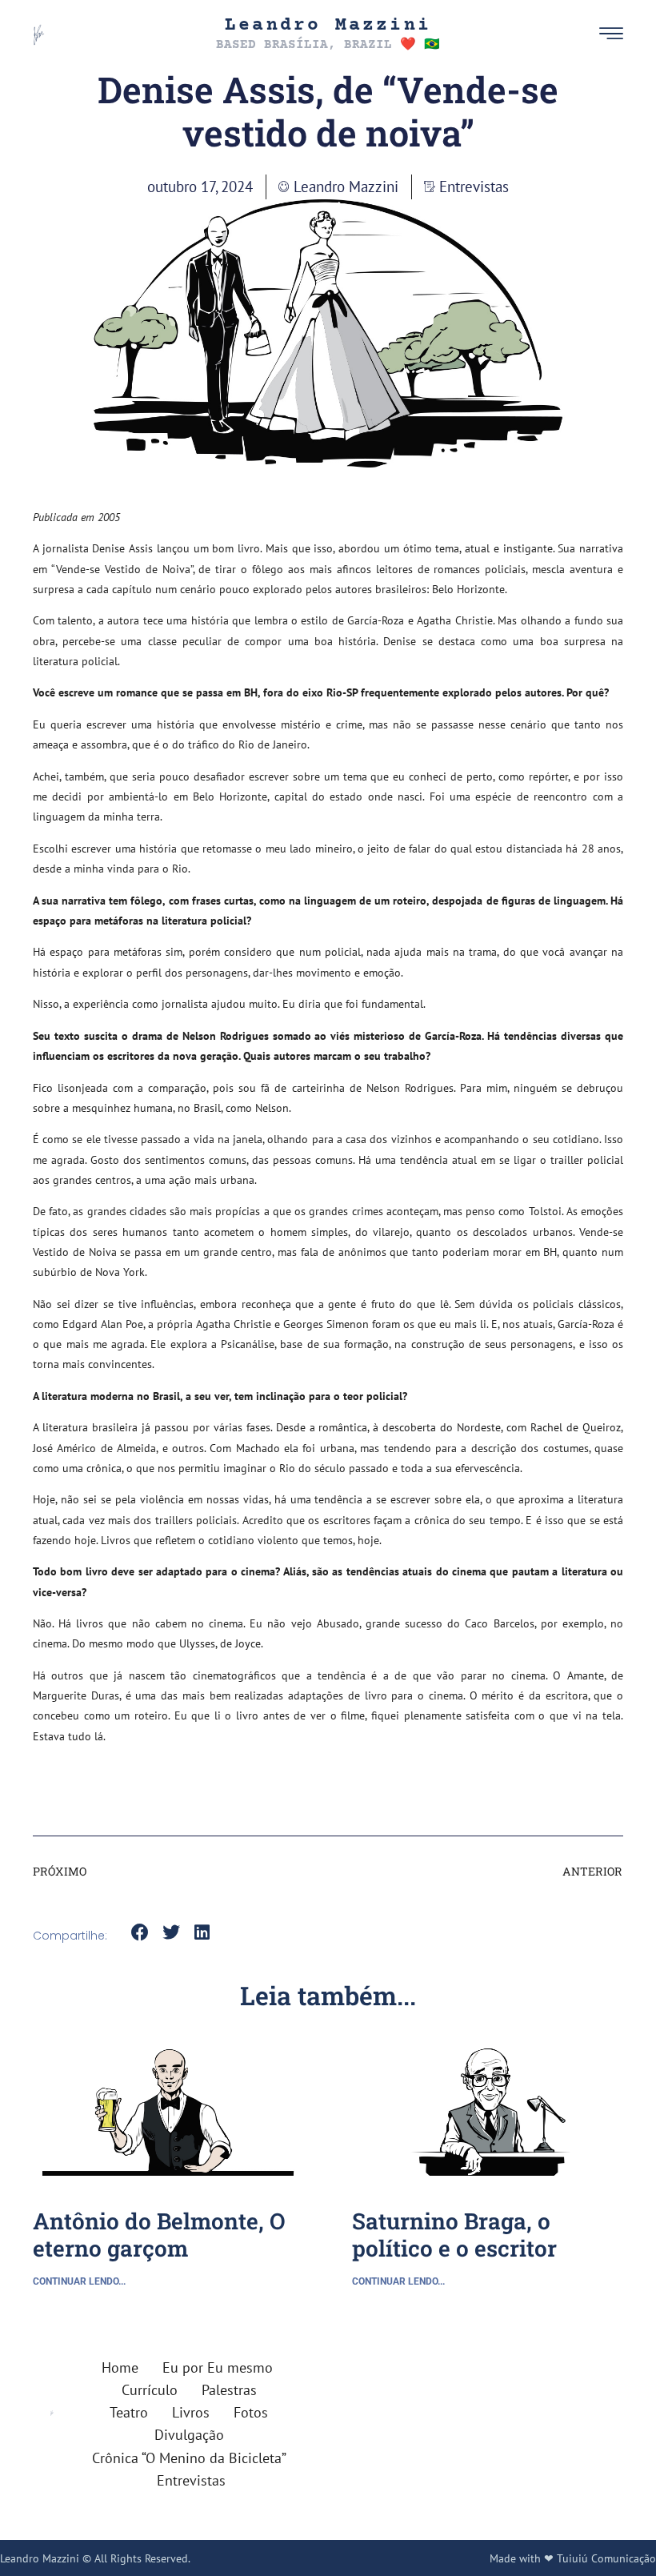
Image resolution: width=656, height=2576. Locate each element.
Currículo (150, 2390)
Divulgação (189, 2435)
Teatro (129, 2412)
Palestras (229, 2390)
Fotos (251, 2412)
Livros (191, 2412)
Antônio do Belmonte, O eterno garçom (159, 2235)
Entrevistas (474, 186)
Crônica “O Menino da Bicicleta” (189, 2458)
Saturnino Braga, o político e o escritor (454, 2235)
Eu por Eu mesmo (218, 2367)
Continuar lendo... (79, 2281)
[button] (585, 34)
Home (120, 2367)
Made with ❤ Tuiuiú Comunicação (573, 2558)
